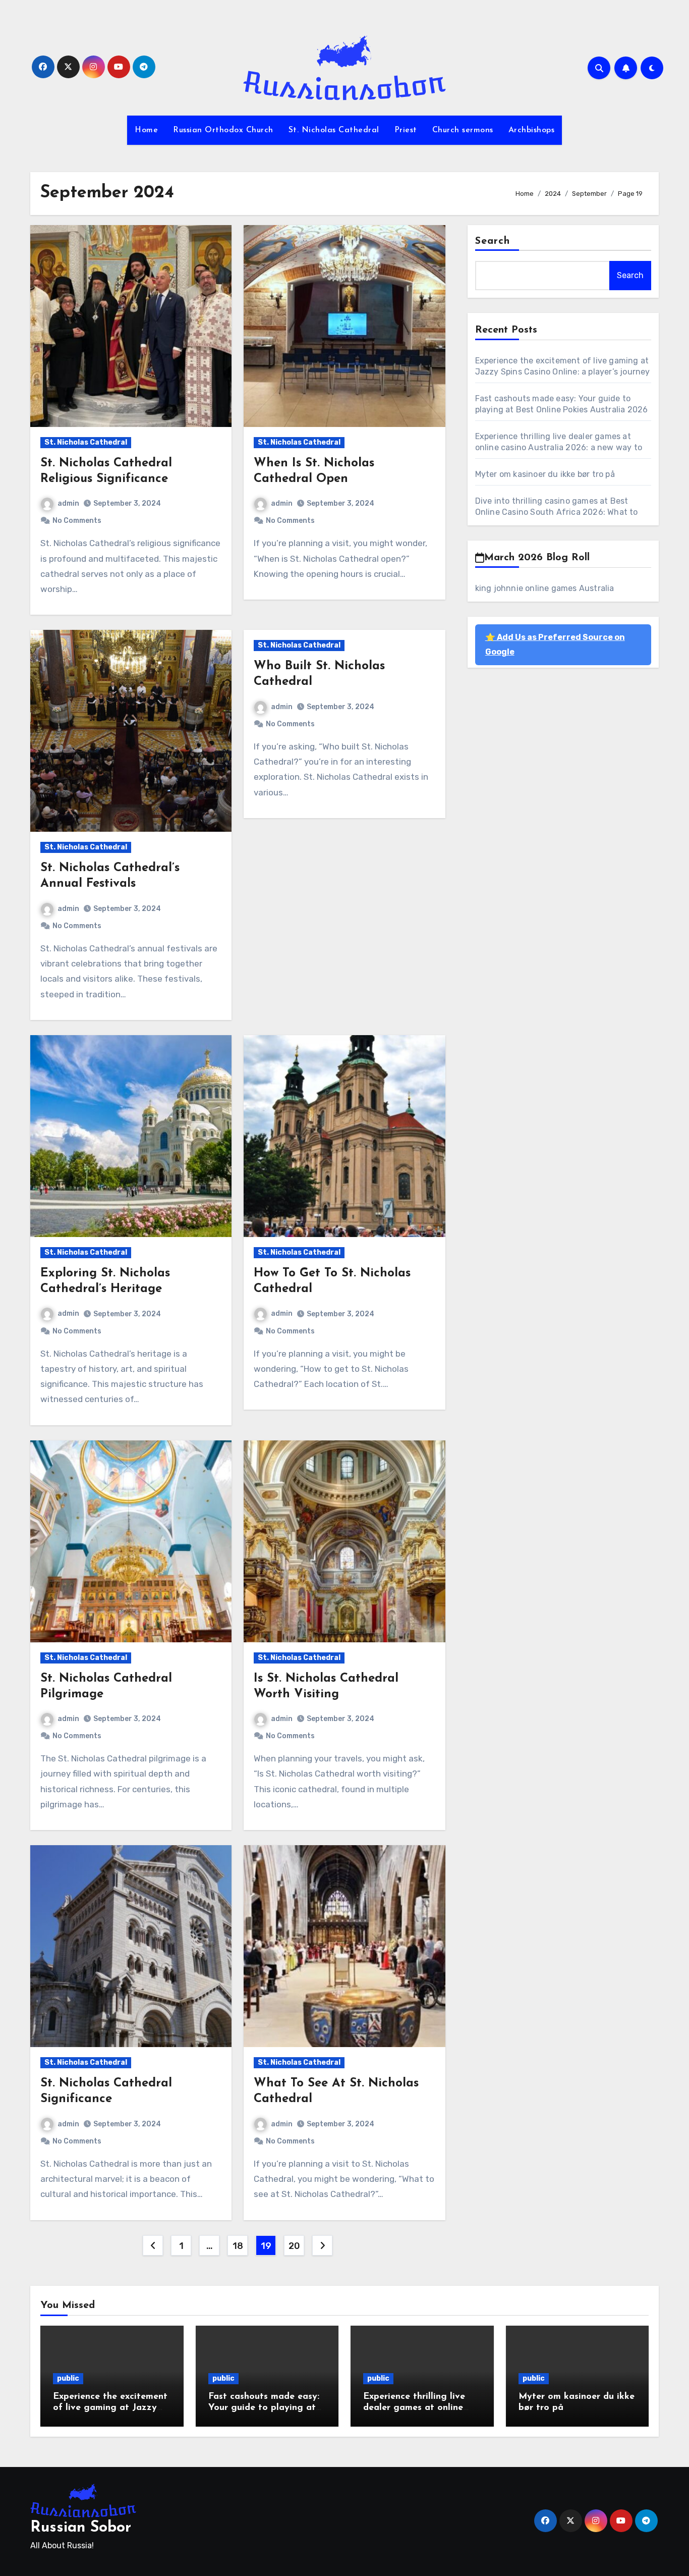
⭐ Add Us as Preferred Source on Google (555, 644)
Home (146, 130)
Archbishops (532, 130)
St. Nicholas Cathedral (334, 130)
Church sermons (463, 130)
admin (68, 503)
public (68, 2378)
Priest (406, 130)
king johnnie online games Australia (545, 588)
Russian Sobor (81, 2528)
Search (493, 241)
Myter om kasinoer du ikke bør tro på (545, 474)
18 (238, 2246)
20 (294, 2246)
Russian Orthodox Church (223, 130)
